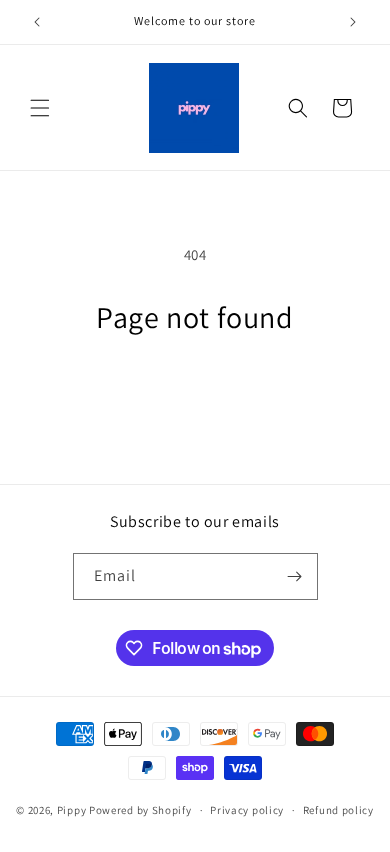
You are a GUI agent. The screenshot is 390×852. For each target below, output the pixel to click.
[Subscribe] (295, 576)
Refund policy (338, 810)
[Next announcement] (353, 22)
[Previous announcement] (37, 22)
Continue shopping (195, 390)
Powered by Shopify (140, 810)
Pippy (72, 810)
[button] (40, 108)
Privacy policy (247, 810)
